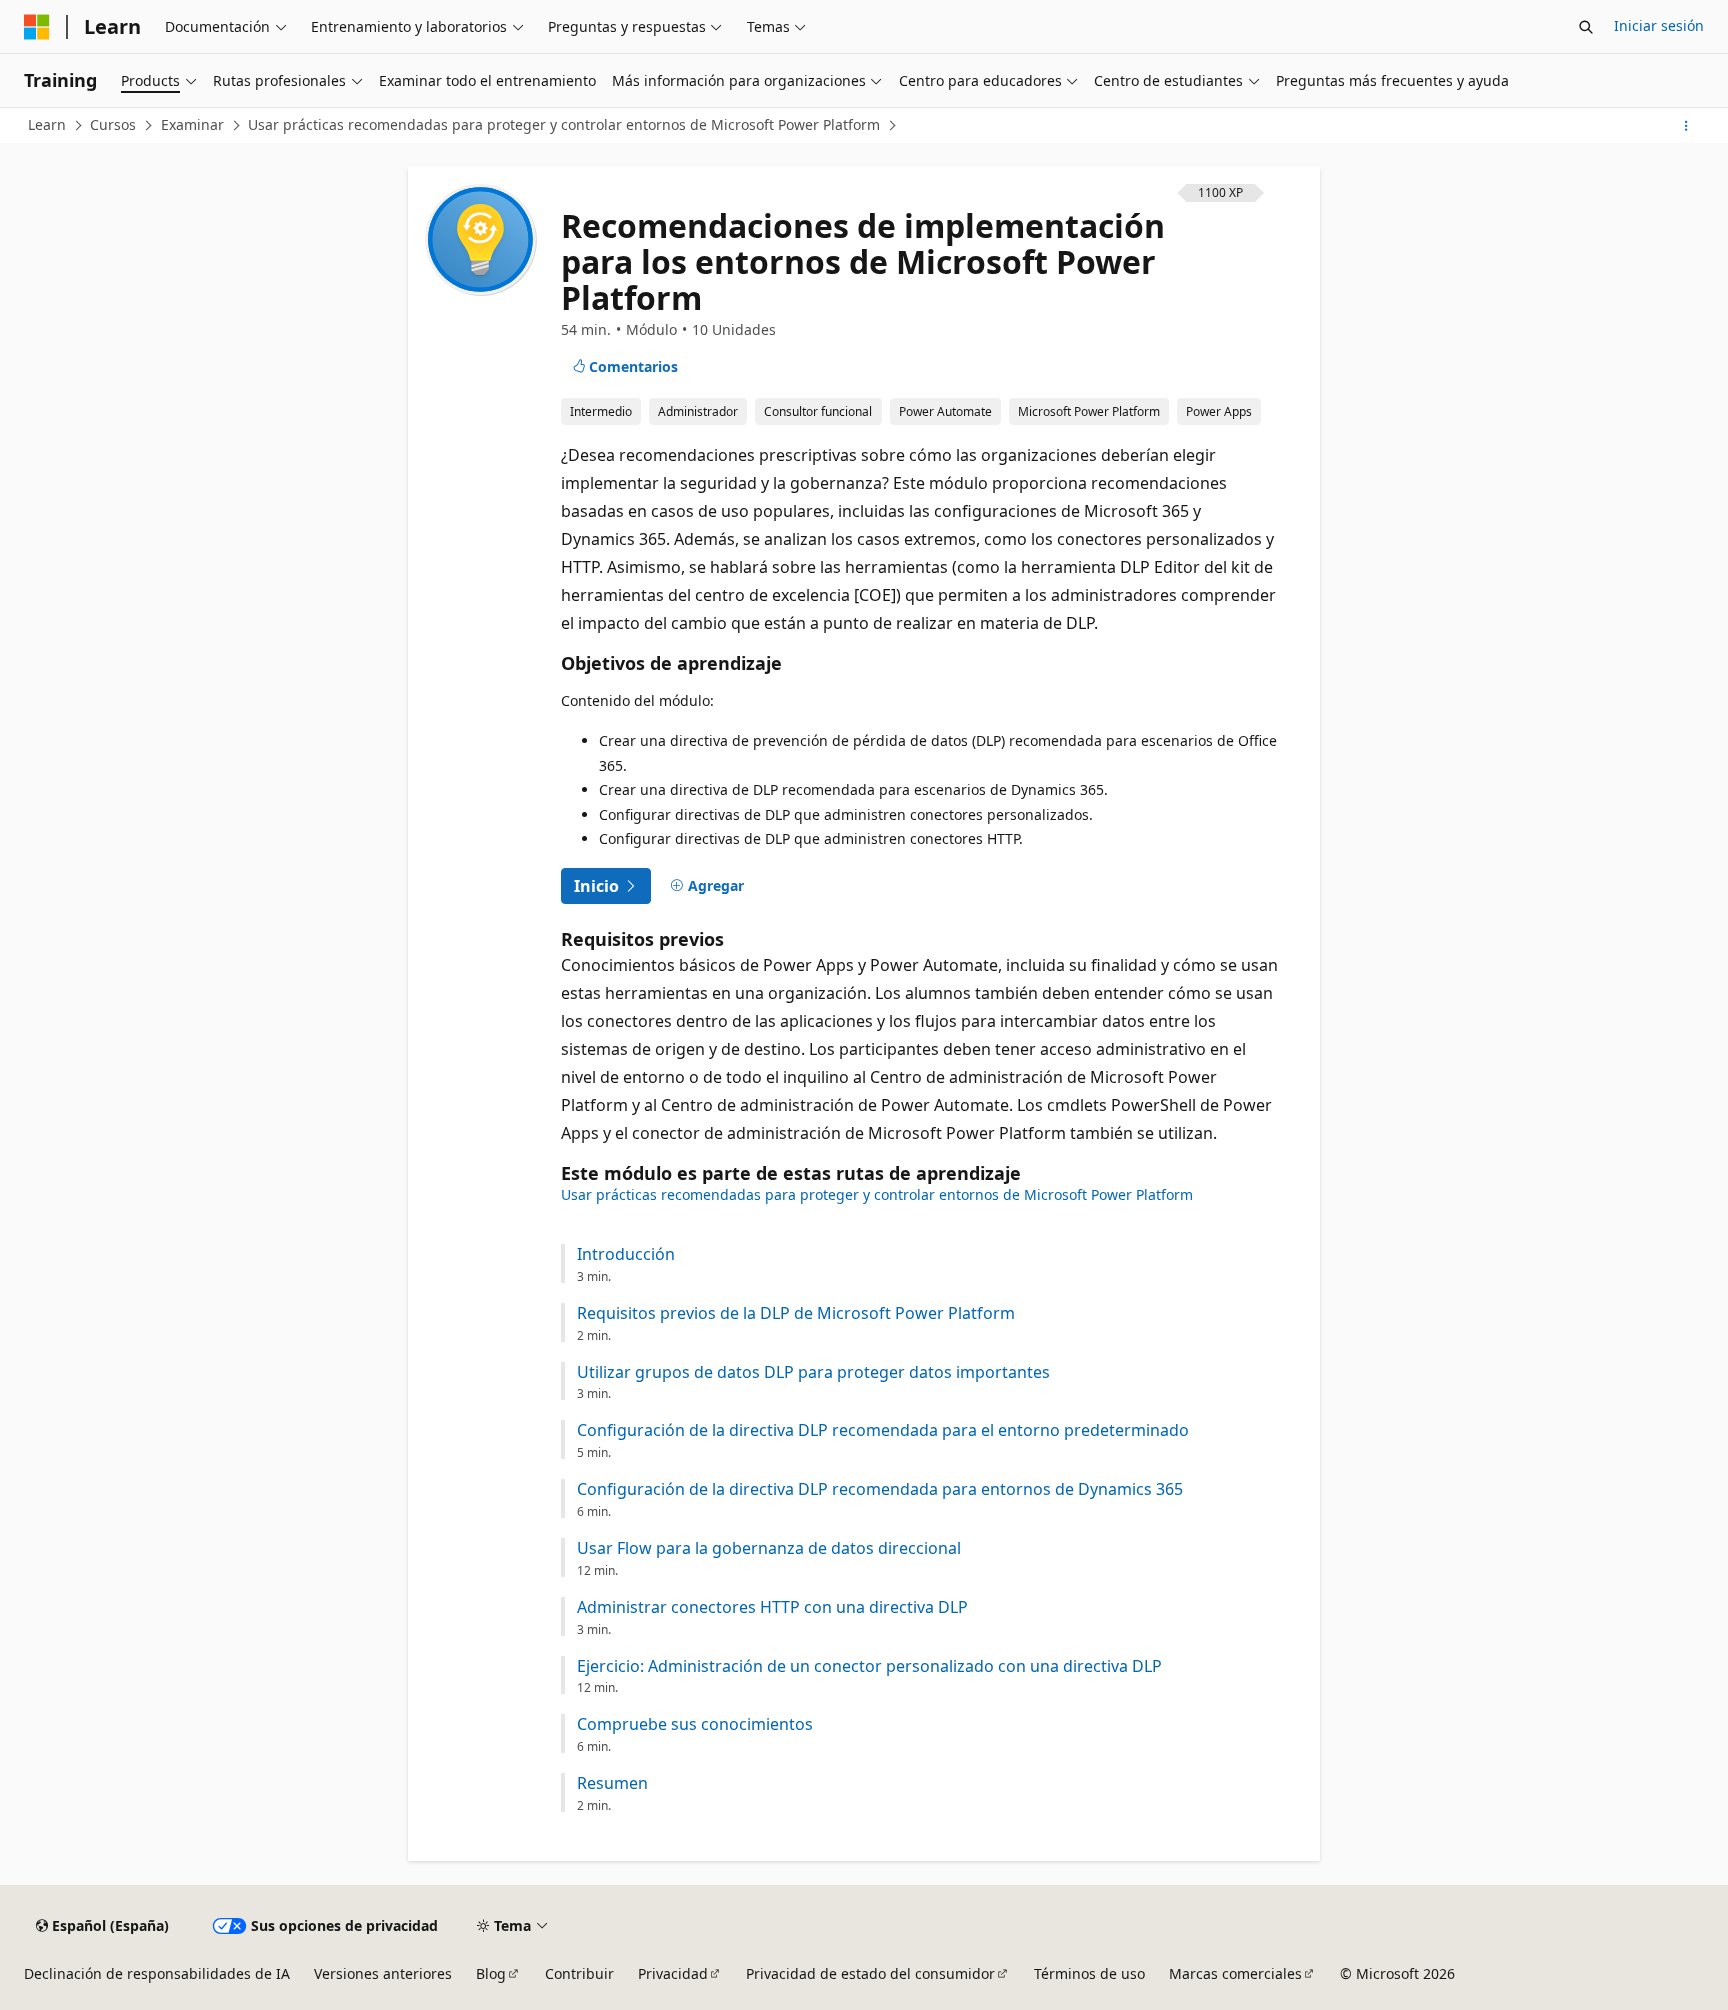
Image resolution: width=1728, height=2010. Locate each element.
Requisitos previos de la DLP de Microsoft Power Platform (796, 1313)
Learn (47, 124)
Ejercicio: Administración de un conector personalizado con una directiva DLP (869, 1666)
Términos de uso (1089, 1973)
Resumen (612, 1783)
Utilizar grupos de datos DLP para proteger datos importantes (813, 1372)
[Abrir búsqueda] (1586, 27)
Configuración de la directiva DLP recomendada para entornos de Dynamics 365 (880, 1489)
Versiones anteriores (383, 1973)
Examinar (192, 124)
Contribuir (579, 1973)
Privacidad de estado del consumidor (870, 1973)
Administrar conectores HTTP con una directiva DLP (772, 1607)
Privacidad (673, 1973)
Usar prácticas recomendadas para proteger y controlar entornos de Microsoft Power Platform (564, 124)
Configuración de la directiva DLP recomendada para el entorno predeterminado (883, 1430)
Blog (491, 1973)
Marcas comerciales (1235, 1973)
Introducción (626, 1254)
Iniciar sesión (1659, 25)
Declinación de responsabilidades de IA (157, 1973)
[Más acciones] (1686, 126)
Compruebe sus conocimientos (695, 1724)
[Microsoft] (37, 27)
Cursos (113, 124)
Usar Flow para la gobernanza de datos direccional (769, 1548)
